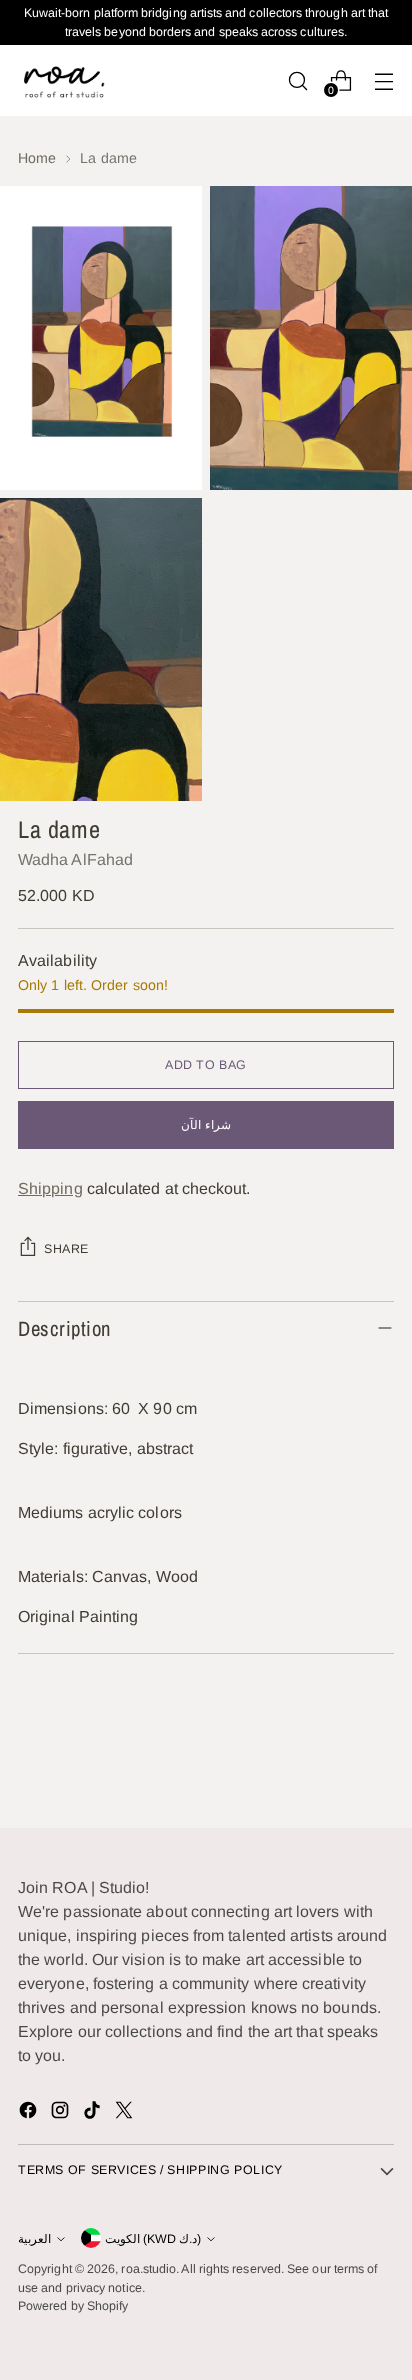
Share (66, 1249)
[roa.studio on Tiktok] (94, 2113)
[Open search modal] (297, 80)
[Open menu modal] (383, 80)
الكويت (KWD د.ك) (153, 2239)
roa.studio (148, 2269)
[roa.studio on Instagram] (62, 2113)
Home (37, 158)
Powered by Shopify (73, 2306)
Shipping (50, 1188)
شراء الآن (206, 1125)
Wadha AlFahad (75, 859)
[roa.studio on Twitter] (126, 2113)
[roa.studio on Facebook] (30, 2113)
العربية (34, 2239)
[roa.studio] (63, 80)
